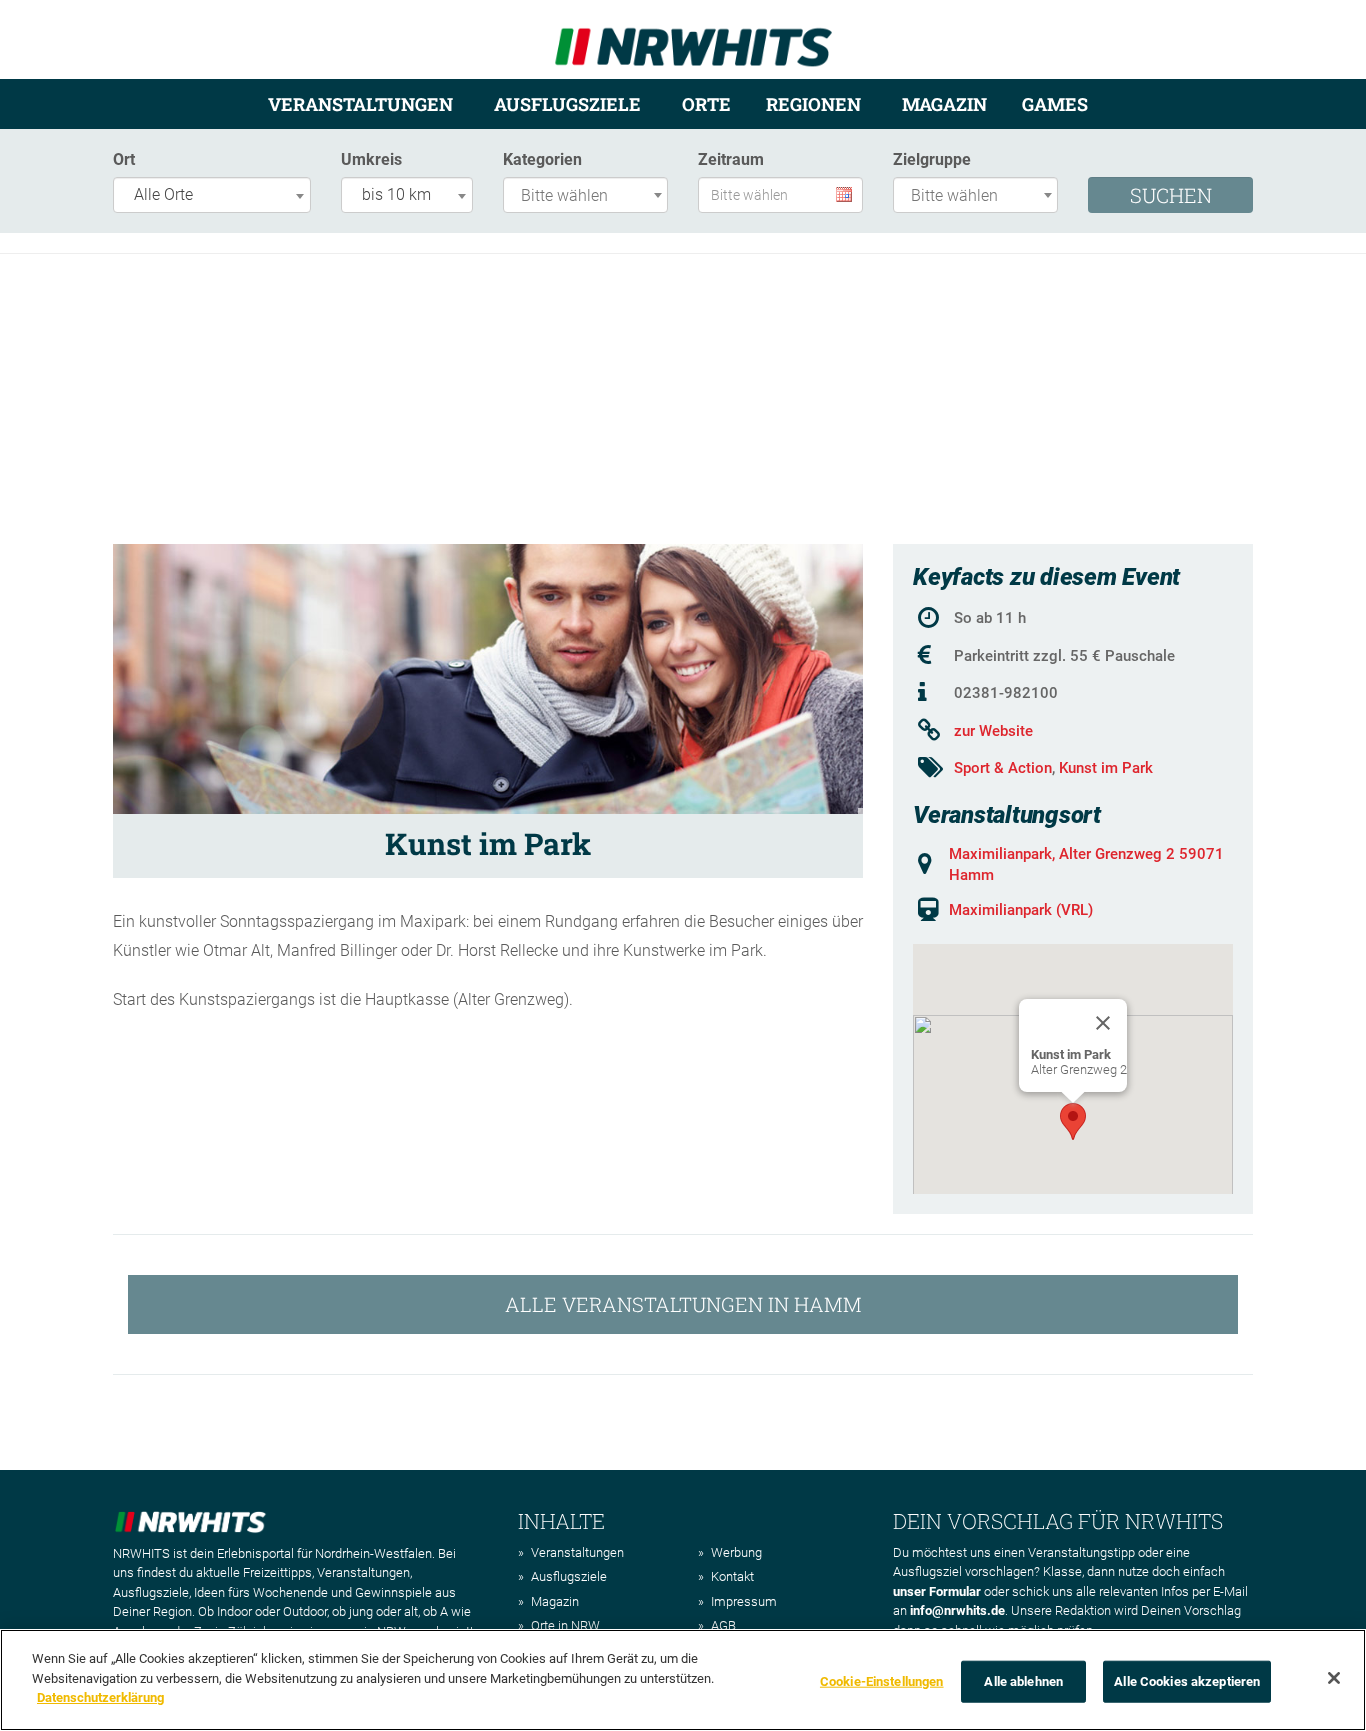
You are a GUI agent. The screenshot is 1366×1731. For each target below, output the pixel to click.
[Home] (693, 38)
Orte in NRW (565, 1625)
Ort (124, 159)
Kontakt (732, 1576)
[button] (1073, 1121)
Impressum (744, 1601)
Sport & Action (1003, 768)
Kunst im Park (1106, 768)
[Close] (1103, 1023)
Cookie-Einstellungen (882, 1681)
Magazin (944, 104)
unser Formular (937, 1591)
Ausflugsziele (567, 104)
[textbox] (590, 196)
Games (1055, 104)
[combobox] (212, 195)
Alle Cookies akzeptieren (1187, 1681)
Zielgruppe (932, 159)
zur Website (993, 731)
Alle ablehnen (1023, 1681)
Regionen (813, 104)
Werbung (736, 1552)
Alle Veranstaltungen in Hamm (683, 1304)
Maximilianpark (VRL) (1021, 910)
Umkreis (371, 159)
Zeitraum (731, 159)
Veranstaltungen (360, 104)
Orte (706, 104)
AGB (723, 1625)
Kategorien (542, 159)
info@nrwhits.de (957, 1610)
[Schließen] (1334, 1678)
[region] (683, 1680)
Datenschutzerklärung (100, 1697)
